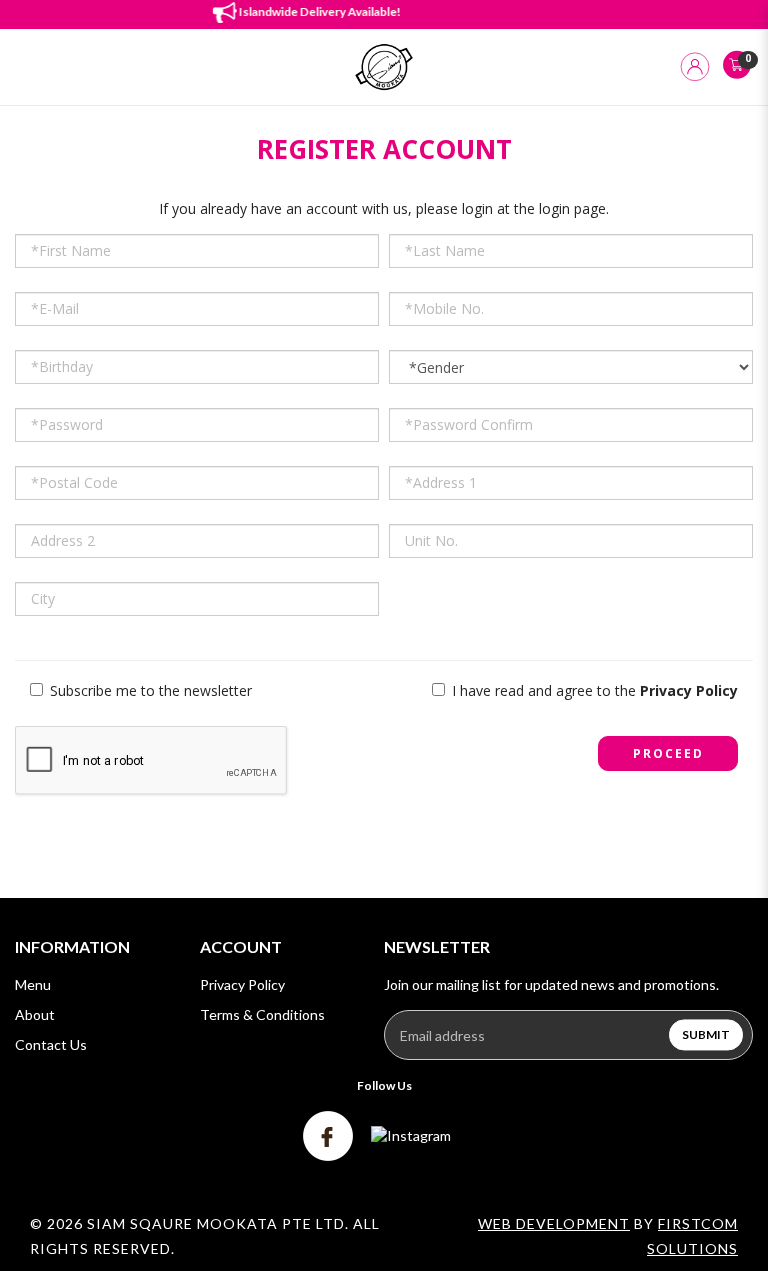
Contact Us (51, 1044)
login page (572, 208)
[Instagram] (411, 1134)
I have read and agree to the (593, 690)
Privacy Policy (242, 984)
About (35, 1014)
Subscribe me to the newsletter (149, 690)
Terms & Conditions (262, 1014)
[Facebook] (329, 1134)
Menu (33, 984)
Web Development (554, 1223)
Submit (706, 1035)
